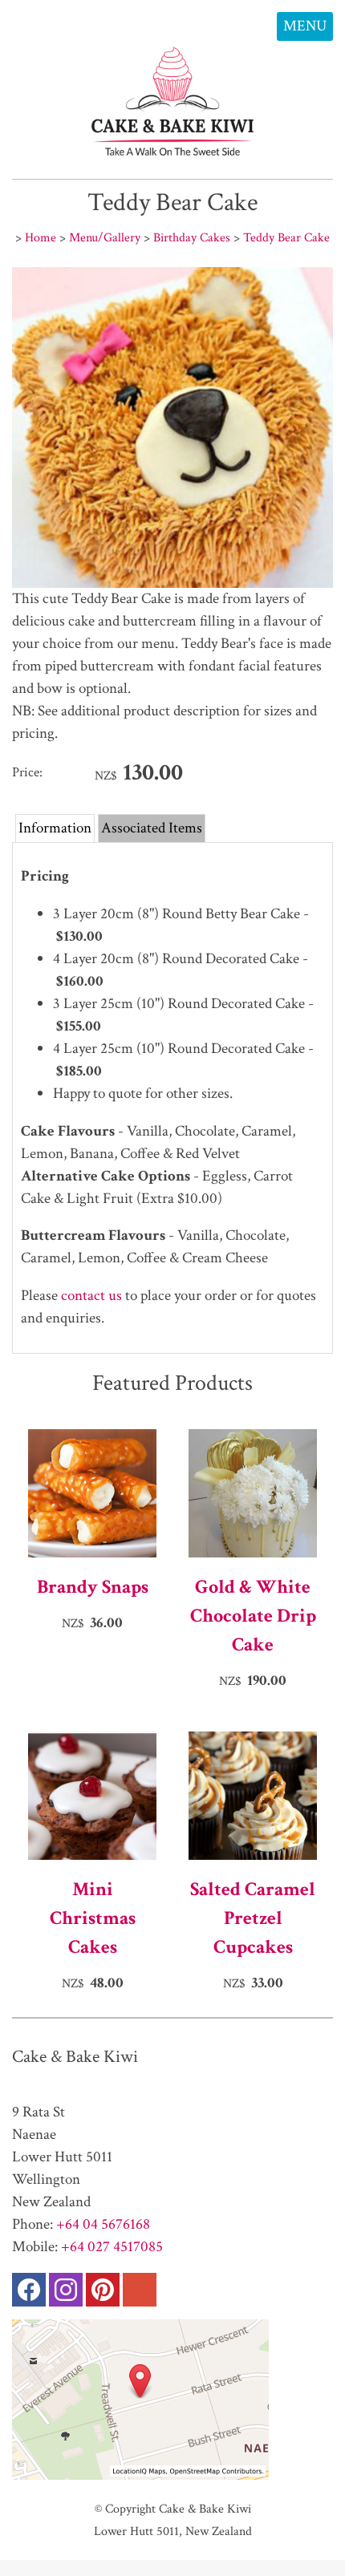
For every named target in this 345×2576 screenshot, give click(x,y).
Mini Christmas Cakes (93, 1918)
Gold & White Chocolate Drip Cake (253, 1616)
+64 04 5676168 (103, 2224)
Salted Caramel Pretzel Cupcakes (253, 1918)
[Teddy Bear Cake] (172, 583)
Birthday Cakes (192, 237)
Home (41, 237)
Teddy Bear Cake (286, 237)
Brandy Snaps (93, 1587)
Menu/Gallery (105, 237)
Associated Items (152, 828)
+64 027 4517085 (112, 2247)
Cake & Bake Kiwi (205, 2509)
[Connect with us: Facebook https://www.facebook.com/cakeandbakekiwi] (29, 2293)
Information (55, 828)
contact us (91, 1296)
